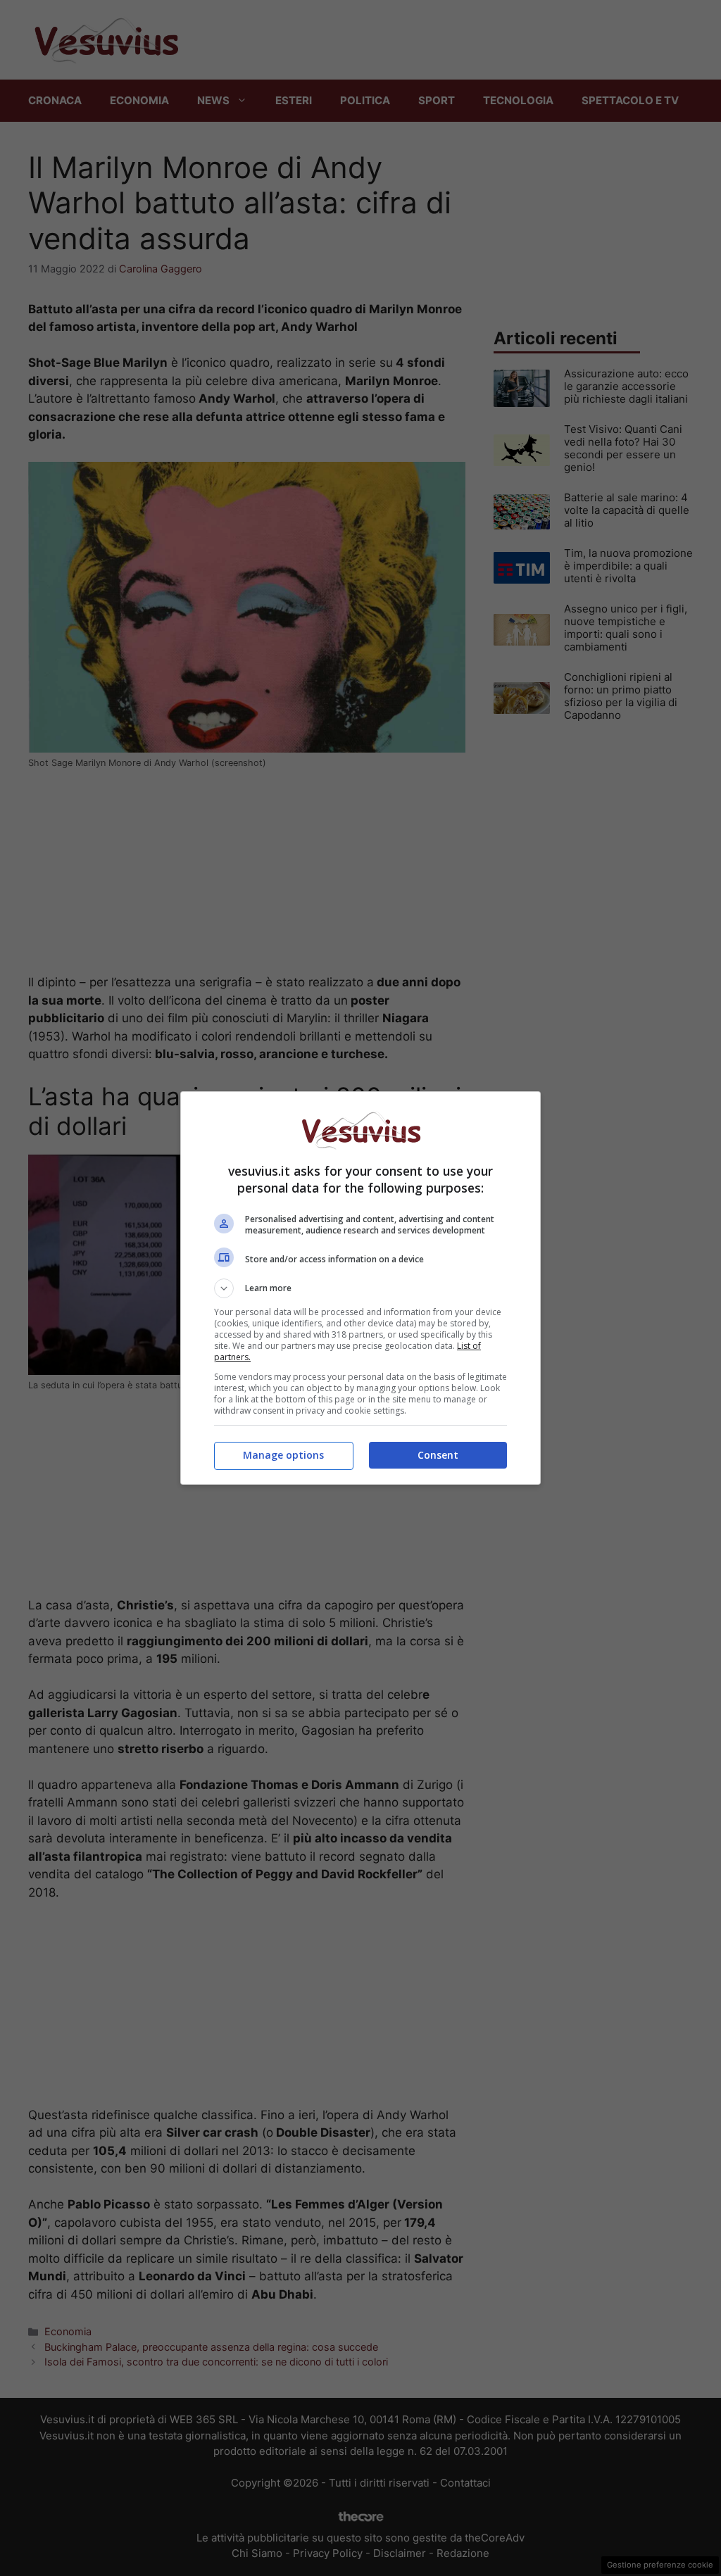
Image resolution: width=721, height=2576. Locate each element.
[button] (360, 1288)
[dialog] (360, 1288)
